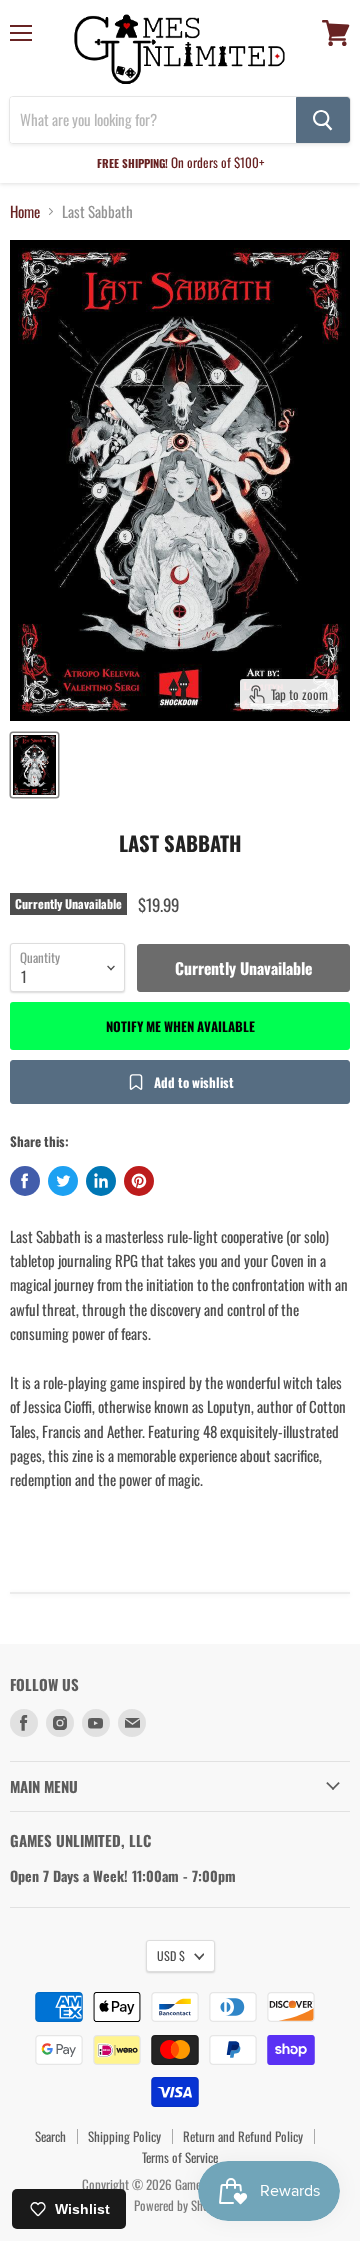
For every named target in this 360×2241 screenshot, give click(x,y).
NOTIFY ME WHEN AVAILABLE (180, 1026)
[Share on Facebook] (25, 1181)
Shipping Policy (124, 2136)
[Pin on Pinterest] (139, 1181)
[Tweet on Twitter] (63, 1181)
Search (50, 2136)
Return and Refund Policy (243, 2136)
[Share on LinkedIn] (101, 1181)
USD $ (171, 1955)
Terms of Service (180, 2157)
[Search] (323, 120)
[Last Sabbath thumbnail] (34, 765)
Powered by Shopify (180, 2205)
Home (25, 211)
